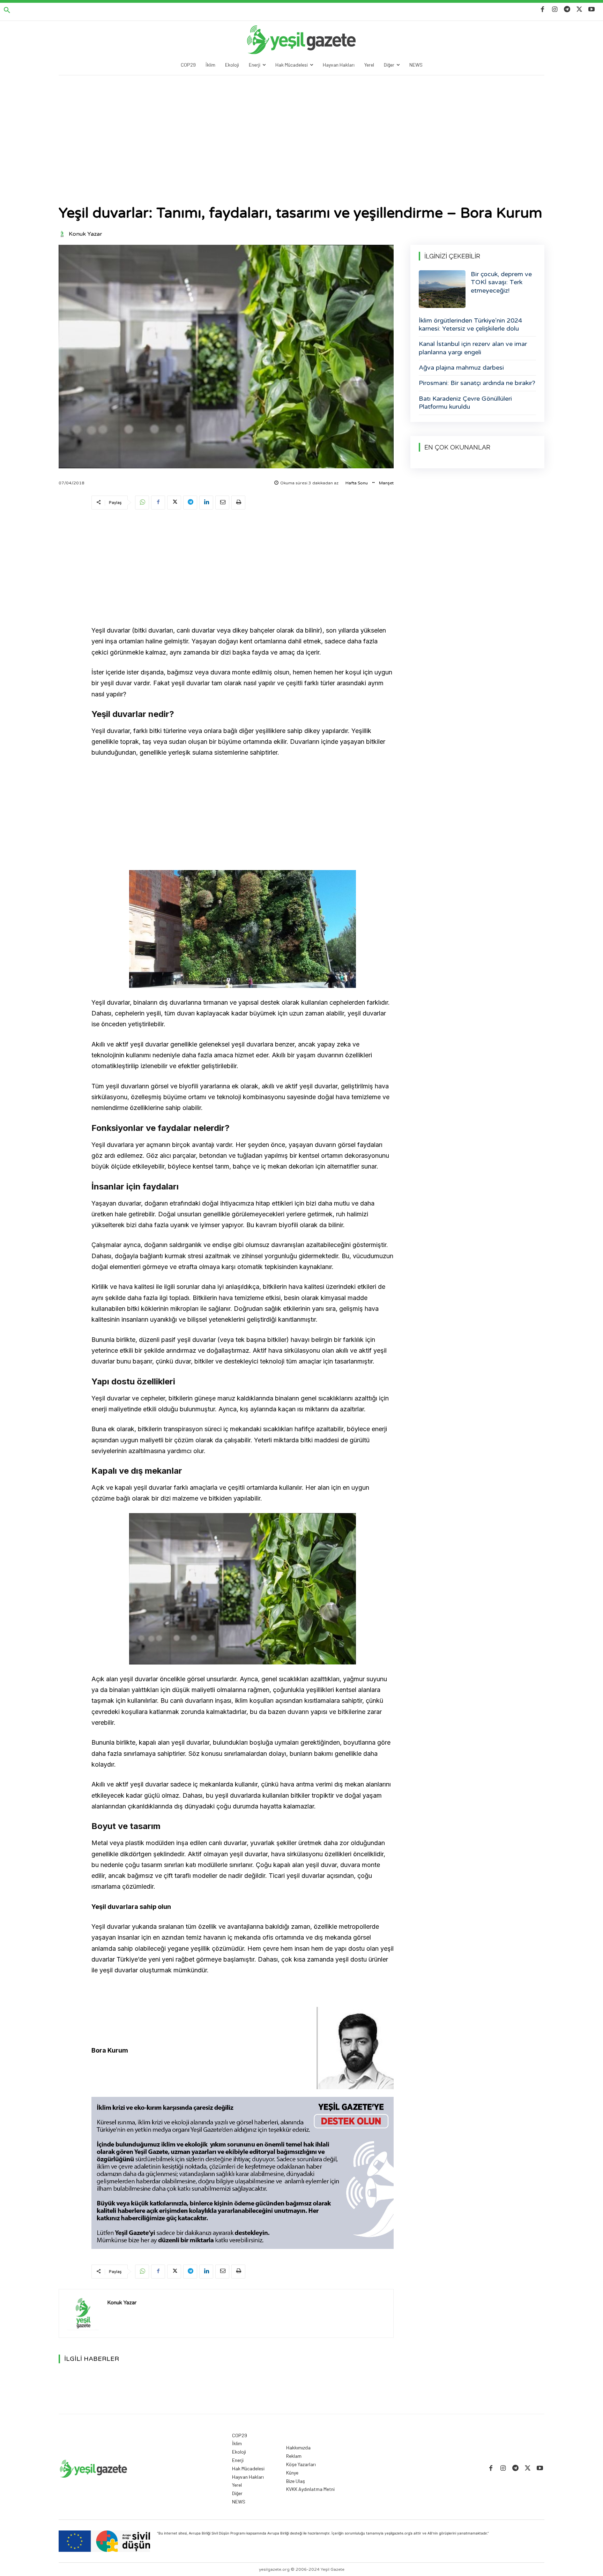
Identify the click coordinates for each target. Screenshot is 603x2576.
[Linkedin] (206, 503)
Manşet (386, 483)
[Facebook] (542, 10)
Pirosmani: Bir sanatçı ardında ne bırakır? (477, 383)
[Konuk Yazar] (63, 234)
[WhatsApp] (142, 503)
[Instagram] (555, 10)
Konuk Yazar (85, 234)
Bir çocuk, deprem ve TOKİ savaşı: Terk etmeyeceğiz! (501, 282)
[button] (7, 10)
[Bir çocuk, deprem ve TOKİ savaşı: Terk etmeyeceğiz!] (442, 289)
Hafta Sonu (357, 483)
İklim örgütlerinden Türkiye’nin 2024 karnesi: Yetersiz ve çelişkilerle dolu (470, 324)
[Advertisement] (301, 128)
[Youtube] (592, 10)
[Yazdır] (238, 503)
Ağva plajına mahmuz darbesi (461, 368)
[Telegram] (567, 10)
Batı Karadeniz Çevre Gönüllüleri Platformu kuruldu (465, 403)
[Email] (222, 503)
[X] (579, 10)
